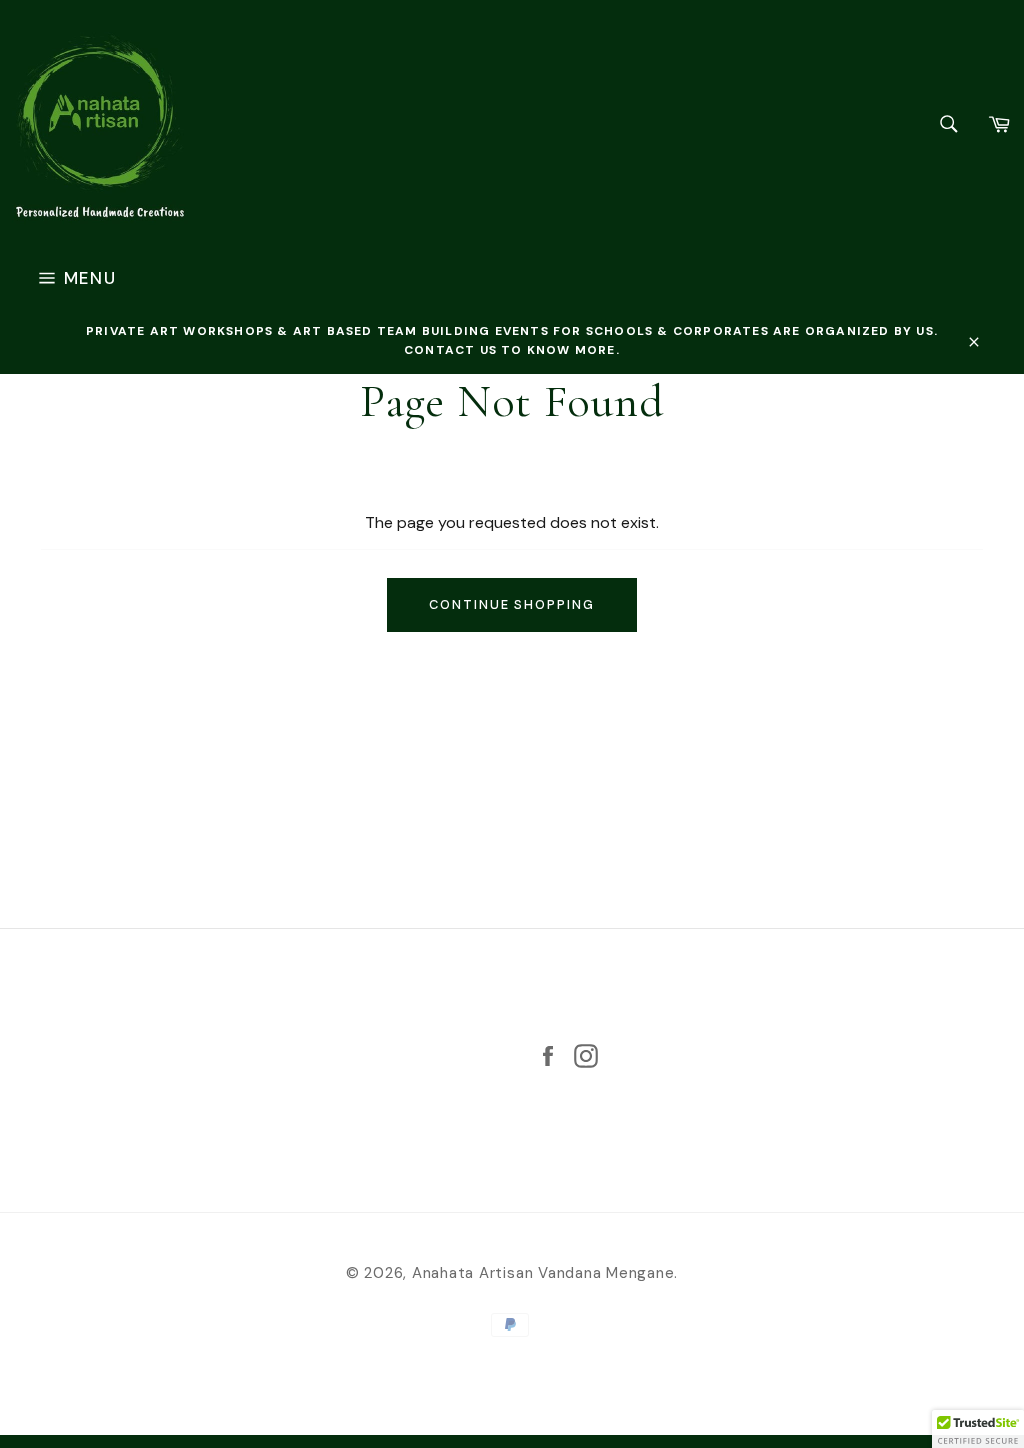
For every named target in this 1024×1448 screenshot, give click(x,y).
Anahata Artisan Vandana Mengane (543, 1273)
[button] (978, 1429)
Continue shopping (512, 604)
